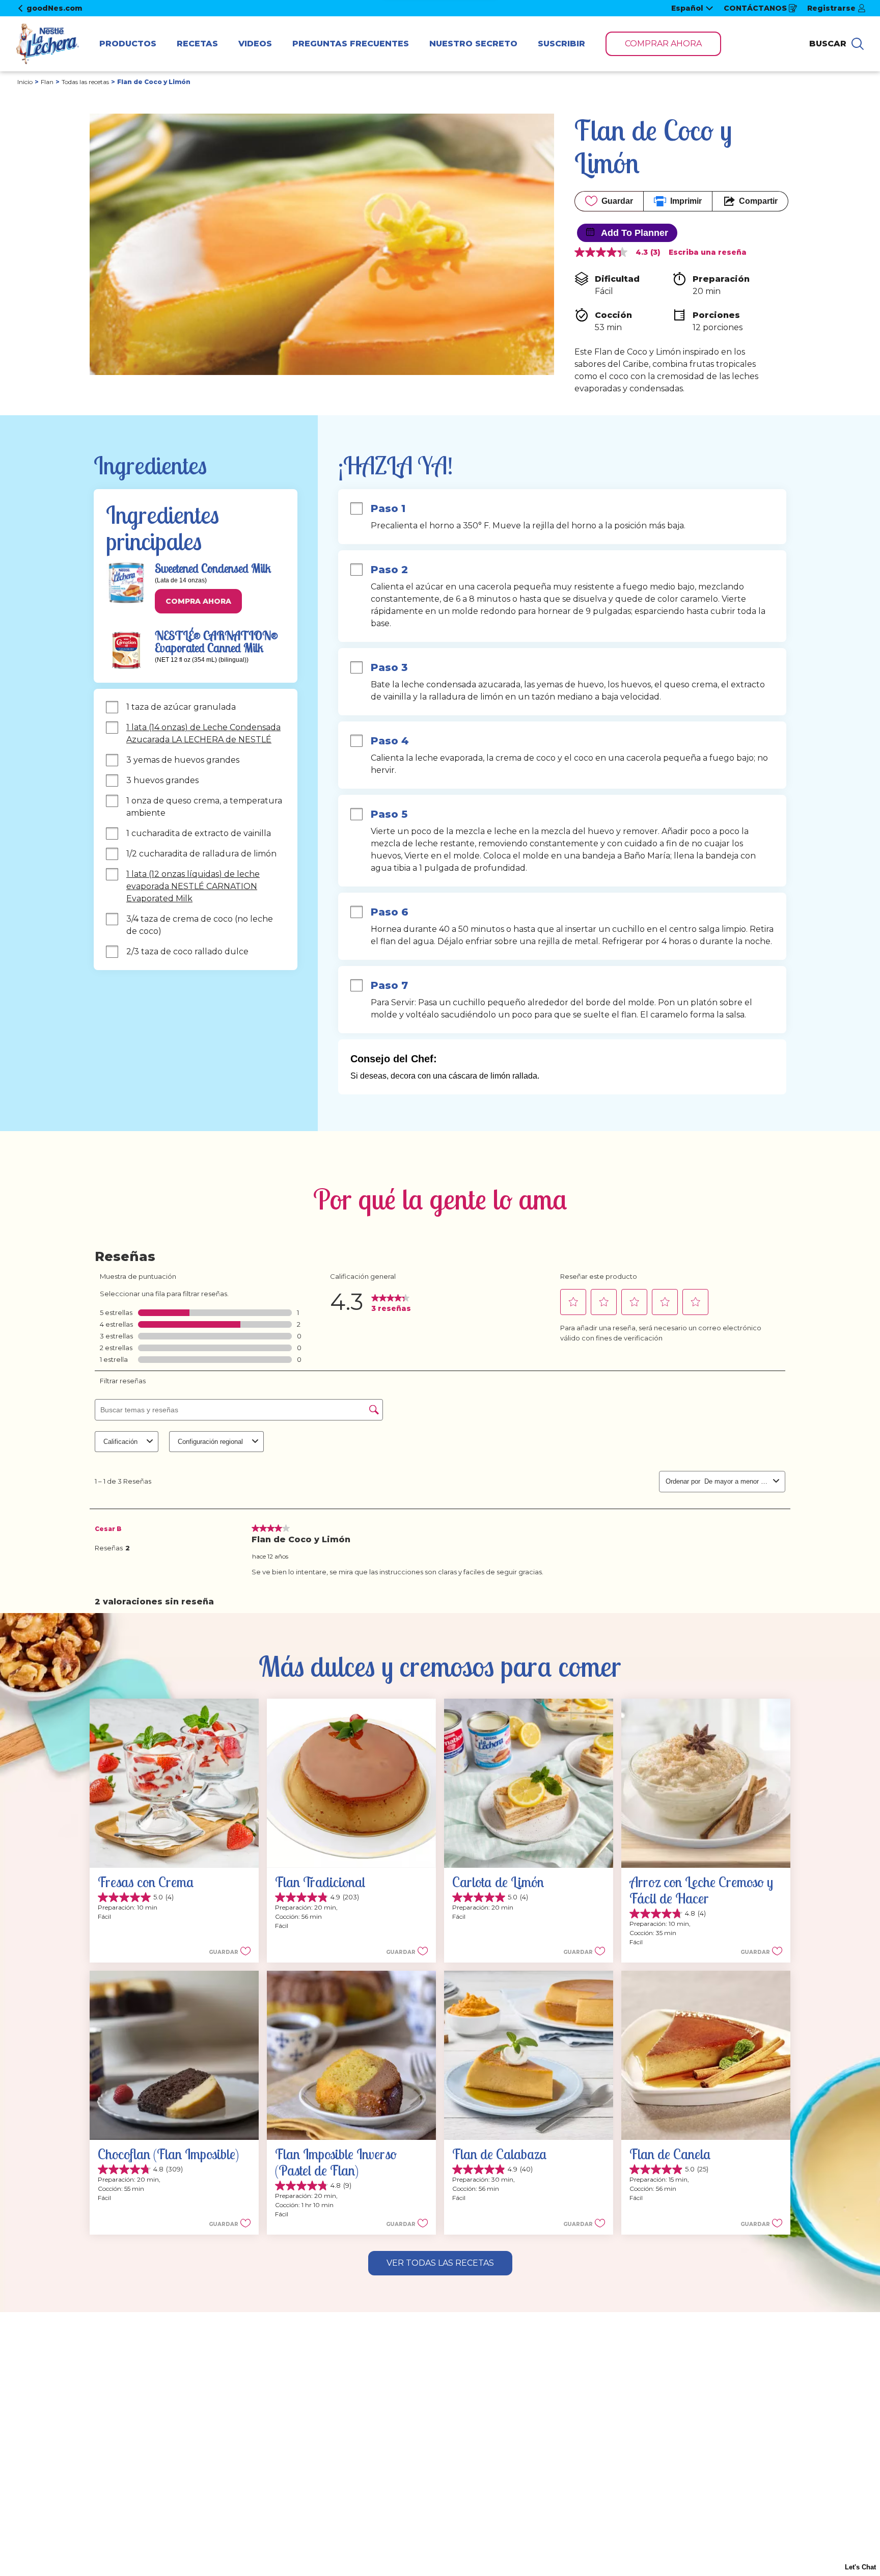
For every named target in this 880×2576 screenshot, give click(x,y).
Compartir (758, 201)
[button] (198, 601)
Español (687, 8)
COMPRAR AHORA (663, 44)
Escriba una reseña (708, 252)
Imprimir (686, 201)
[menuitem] (128, 44)
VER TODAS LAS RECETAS (440, 2263)
